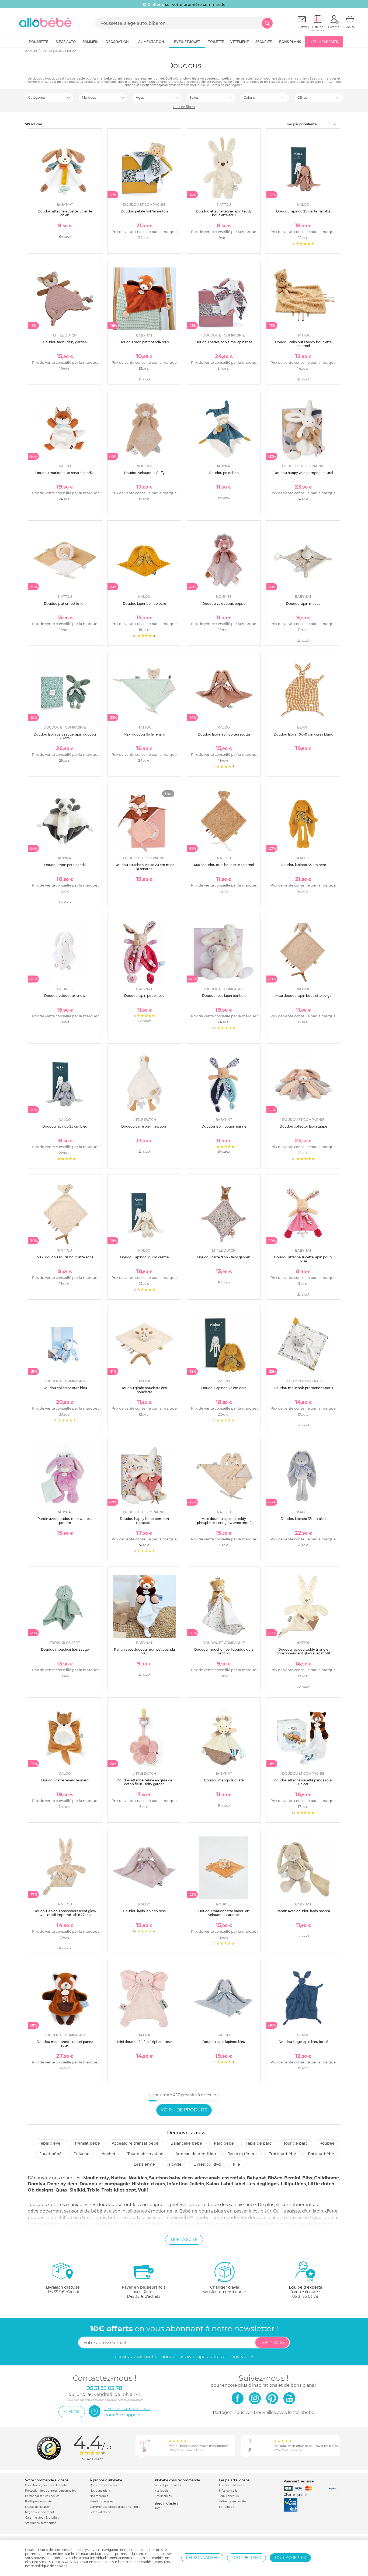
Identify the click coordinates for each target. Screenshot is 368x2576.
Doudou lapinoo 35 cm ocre (303, 865)
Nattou (119, 2178)
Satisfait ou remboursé (41, 2523)
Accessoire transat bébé (135, 2143)
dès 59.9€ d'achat (63, 2290)
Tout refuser (247, 2558)
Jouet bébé (51, 2154)
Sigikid (77, 2190)
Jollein (197, 2184)
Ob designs (41, 2190)
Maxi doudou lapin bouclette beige (303, 996)
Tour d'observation (145, 2154)
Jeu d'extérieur (242, 2154)
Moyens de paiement (40, 2512)
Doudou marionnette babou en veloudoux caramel (224, 1913)
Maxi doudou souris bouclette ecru (65, 1257)
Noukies (138, 2178)
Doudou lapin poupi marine (224, 1126)
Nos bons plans (100, 2491)
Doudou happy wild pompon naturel (303, 473)
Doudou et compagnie (105, 2184)
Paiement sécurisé (299, 2481)
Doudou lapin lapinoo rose (144, 1911)
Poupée (327, 2143)
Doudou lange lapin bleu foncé (303, 2042)
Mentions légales (101, 2501)
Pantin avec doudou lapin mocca (303, 1911)
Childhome (327, 2178)
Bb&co (275, 2178)
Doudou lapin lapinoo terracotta (224, 734)
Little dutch (321, 2184)
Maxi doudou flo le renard (144, 734)
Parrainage (227, 2507)
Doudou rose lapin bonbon (224, 996)
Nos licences (163, 2496)
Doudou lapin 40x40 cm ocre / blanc (303, 734)
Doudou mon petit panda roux (144, 342)
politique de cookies (51, 2566)
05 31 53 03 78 (305, 2296)
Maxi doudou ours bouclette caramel (224, 865)
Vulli (143, 2190)
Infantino (177, 2184)
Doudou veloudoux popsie (224, 604)
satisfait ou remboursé (224, 2290)
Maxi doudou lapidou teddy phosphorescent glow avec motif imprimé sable (224, 1523)
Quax (62, 2190)
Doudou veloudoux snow (65, 996)
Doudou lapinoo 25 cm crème (144, 1257)
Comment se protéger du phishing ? (115, 2507)
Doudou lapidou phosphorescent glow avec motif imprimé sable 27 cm (65, 1913)
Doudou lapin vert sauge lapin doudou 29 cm (65, 736)
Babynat (256, 2178)
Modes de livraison (38, 2507)
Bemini (292, 2178)
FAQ (157, 2508)
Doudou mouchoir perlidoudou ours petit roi (224, 1651)
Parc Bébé (224, 2143)
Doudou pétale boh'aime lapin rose (224, 342)
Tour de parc (296, 2143)
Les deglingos (263, 2184)
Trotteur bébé (282, 2154)
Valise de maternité (232, 2501)
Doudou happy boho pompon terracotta (144, 1521)
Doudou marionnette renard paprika (65, 473)
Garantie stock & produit (42, 2518)
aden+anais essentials (220, 2178)
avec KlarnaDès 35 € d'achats (144, 2292)
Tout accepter (290, 2558)
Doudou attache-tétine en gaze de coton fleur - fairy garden (144, 1782)
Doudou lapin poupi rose (144, 996)
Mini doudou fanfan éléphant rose (144, 2042)
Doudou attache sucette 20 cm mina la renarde (144, 867)
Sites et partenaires (168, 2485)
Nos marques (99, 2496)
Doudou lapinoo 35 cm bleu (303, 1519)
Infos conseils (228, 2491)
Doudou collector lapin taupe (303, 1126)
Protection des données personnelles (51, 2491)
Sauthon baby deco (171, 2178)
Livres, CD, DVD (207, 2164)
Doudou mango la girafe (224, 1780)
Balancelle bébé (186, 2143)
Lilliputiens (293, 2184)
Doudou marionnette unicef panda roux (65, 2044)
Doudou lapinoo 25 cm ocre (224, 1388)
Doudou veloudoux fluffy (144, 473)
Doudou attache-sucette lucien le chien (65, 213)
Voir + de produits (184, 2110)
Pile (236, 2164)
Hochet (108, 2154)
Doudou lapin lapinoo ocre (144, 604)
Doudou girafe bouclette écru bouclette (144, 1390)
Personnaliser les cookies (42, 2496)
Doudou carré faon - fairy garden (224, 1257)
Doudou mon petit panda (65, 865)
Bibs (307, 2178)
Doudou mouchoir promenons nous (303, 1388)
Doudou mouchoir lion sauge (65, 1649)
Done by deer (62, 2184)
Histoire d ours (148, 2184)
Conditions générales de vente (46, 2485)
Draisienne (144, 2164)
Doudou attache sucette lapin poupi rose (303, 1259)
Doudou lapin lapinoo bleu (224, 2042)
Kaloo (212, 2184)
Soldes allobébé (100, 2512)
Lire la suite (184, 2240)
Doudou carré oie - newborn (144, 1126)
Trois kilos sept (119, 2190)
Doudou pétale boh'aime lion (144, 211)
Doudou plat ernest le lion (65, 604)
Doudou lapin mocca (303, 604)
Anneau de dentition (196, 2154)
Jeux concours (229, 2496)
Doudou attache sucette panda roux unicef (303, 1782)
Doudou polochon (224, 473)
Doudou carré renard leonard (65, 1780)
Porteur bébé (321, 2154)
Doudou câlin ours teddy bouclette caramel (303, 344)
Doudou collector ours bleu (65, 1388)
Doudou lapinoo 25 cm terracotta (303, 211)
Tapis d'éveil (51, 2143)
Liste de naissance (232, 2485)
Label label (233, 2184)
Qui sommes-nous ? (104, 2485)
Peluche (81, 2154)
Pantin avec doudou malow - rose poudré (65, 1521)
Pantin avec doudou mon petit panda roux (144, 1651)
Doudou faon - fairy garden (65, 342)
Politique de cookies (39, 2501)
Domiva (37, 2184)
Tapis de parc (259, 2143)
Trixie (93, 2190)
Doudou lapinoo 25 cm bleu (65, 1126)
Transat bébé (87, 2143)
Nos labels (161, 2491)
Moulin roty (96, 2178)
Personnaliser (202, 2558)
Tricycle (174, 2164)
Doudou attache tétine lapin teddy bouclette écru (224, 213)
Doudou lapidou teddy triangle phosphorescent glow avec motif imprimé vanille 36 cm (303, 1653)
